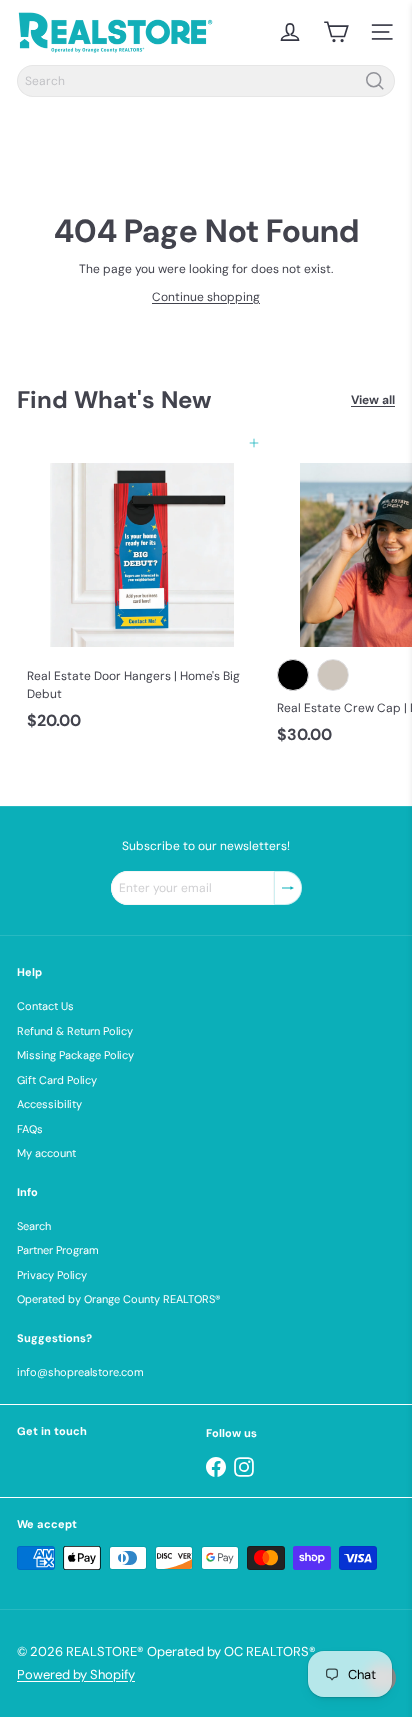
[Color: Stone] (333, 675)
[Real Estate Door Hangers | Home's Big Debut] (142, 591)
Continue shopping (206, 297)
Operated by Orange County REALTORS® (119, 1299)
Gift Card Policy (57, 1080)
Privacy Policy (52, 1275)
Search (34, 1226)
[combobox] (206, 81)
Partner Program (58, 1250)
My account (46, 1153)
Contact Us (45, 1006)
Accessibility (49, 1104)
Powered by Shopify (76, 1674)
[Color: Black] (293, 675)
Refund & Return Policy (75, 1031)
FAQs (30, 1129)
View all (373, 400)
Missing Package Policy (75, 1055)
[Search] (375, 81)
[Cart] (336, 32)
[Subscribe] (288, 888)
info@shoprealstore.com (80, 1372)
